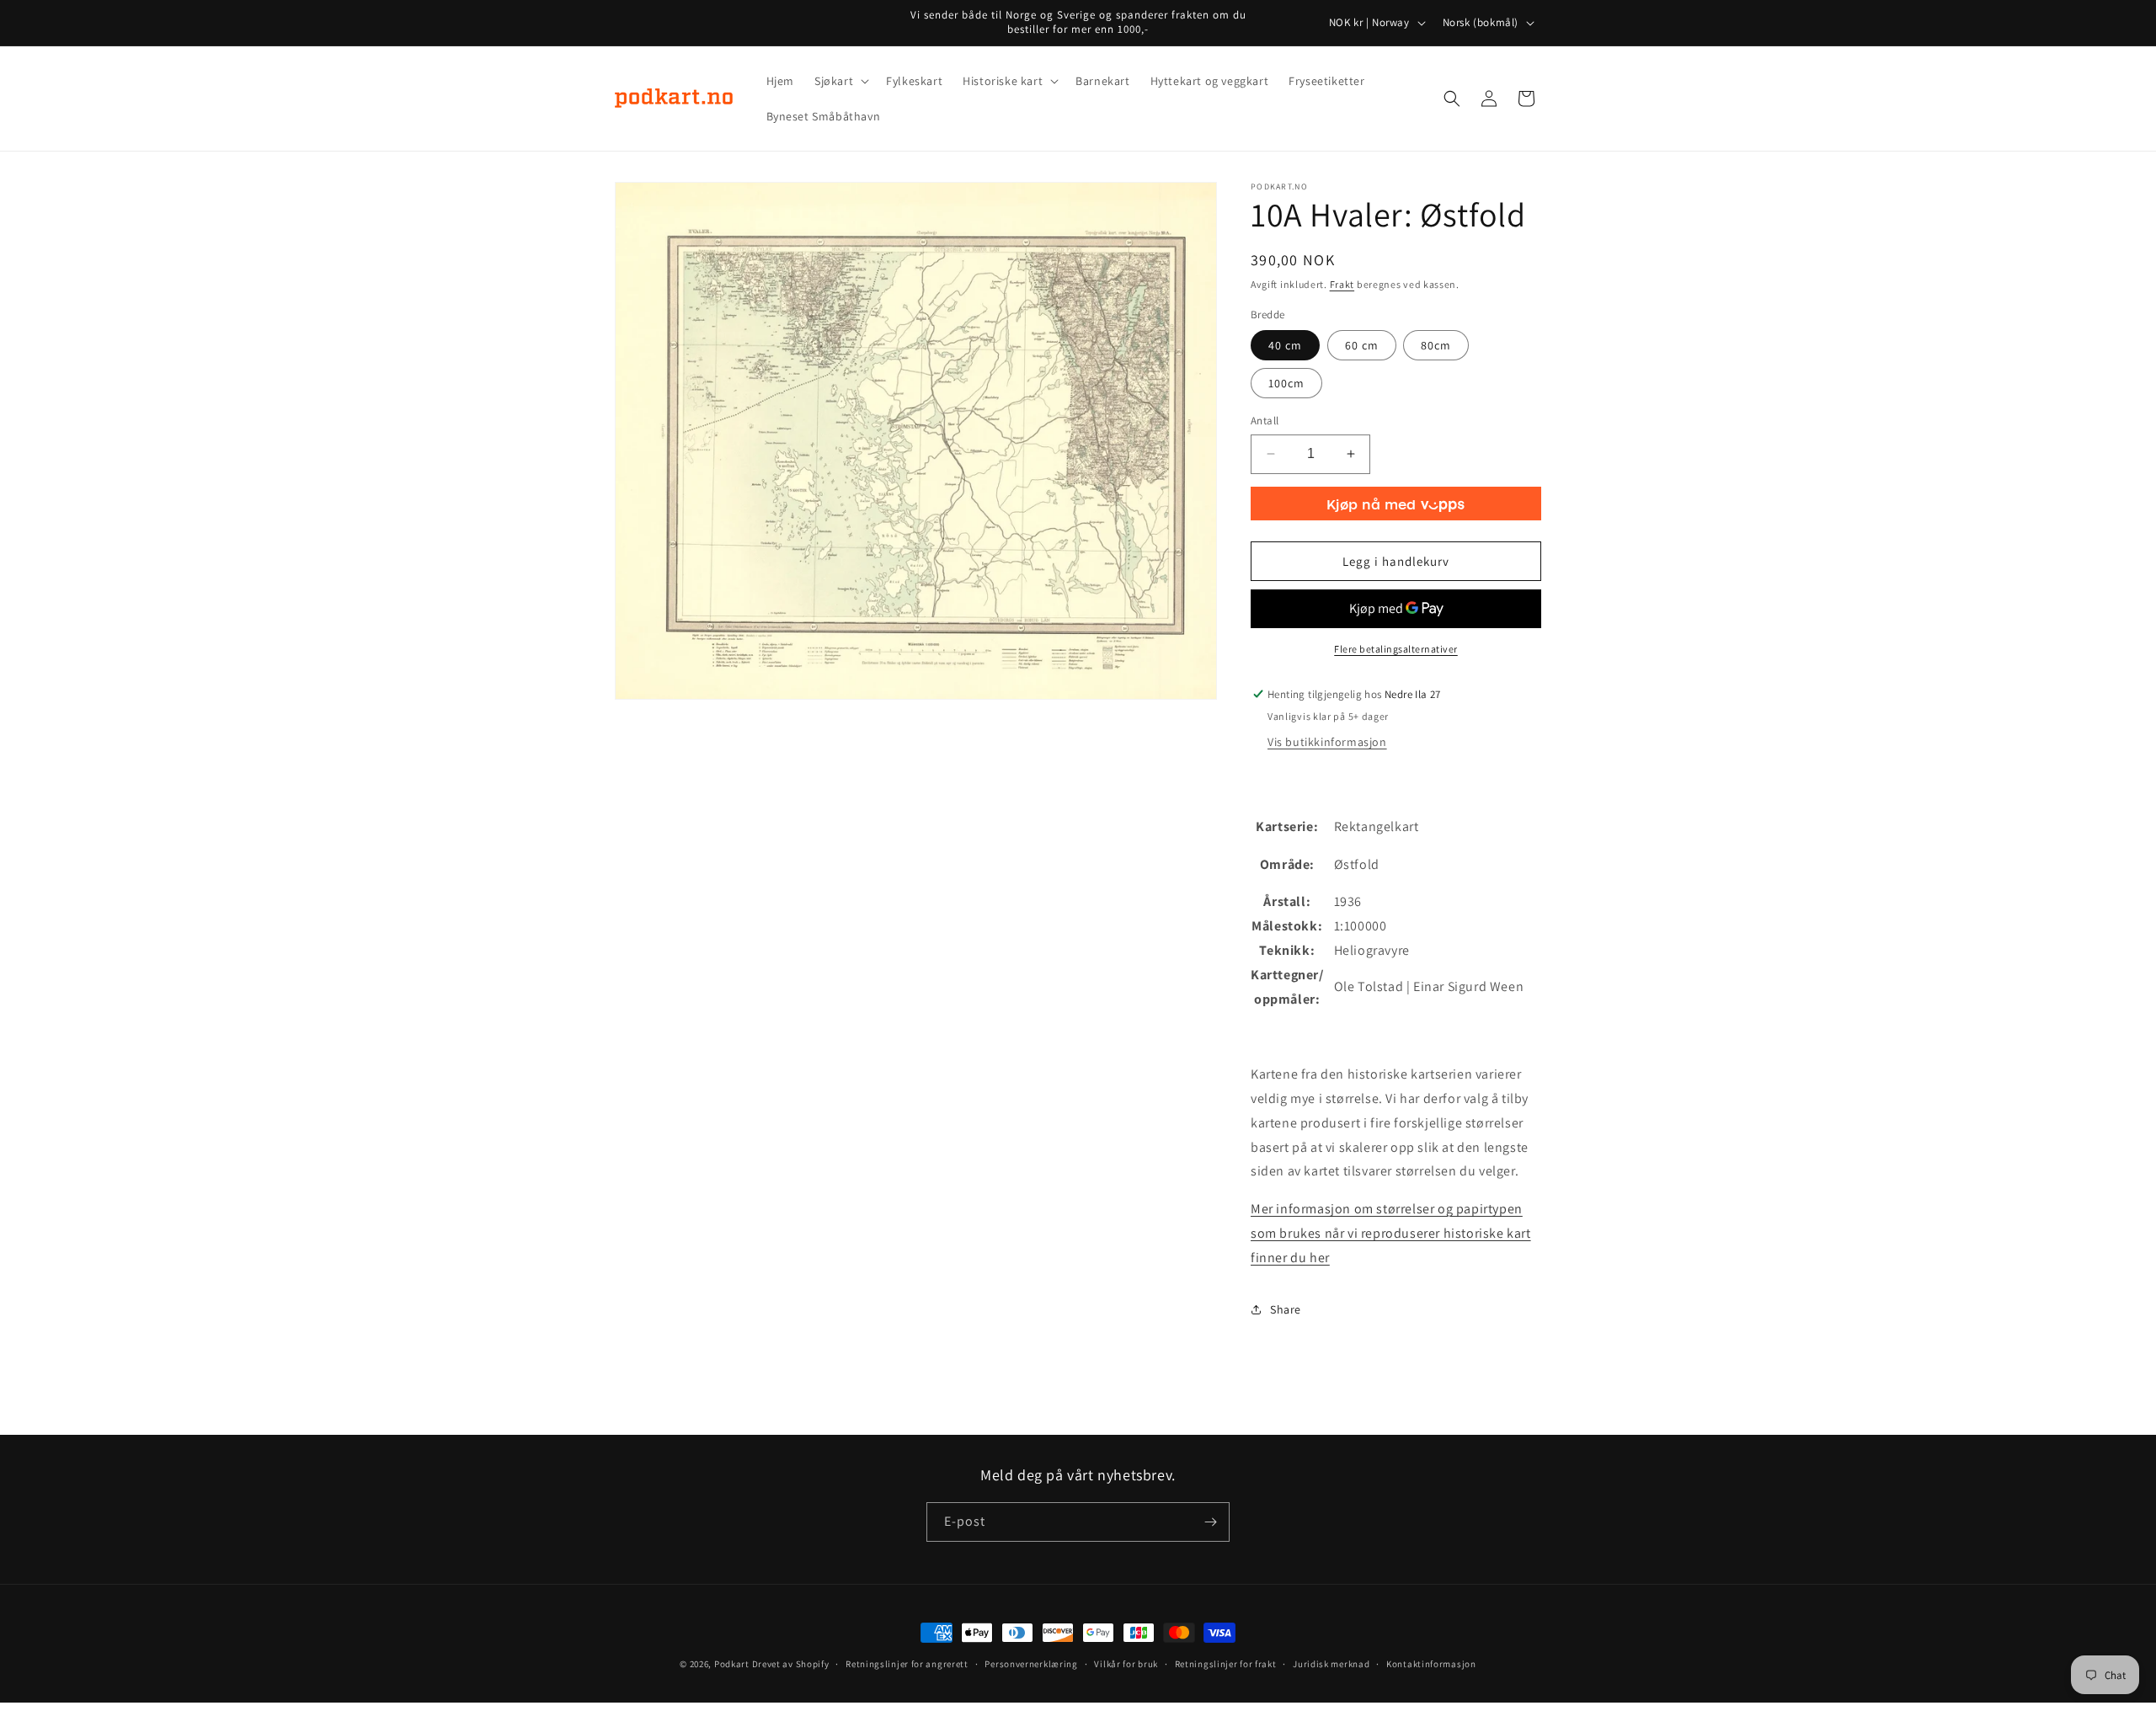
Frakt (1342, 284)
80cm (1436, 345)
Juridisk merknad (1331, 1664)
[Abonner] (1210, 1522)
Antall (1265, 421)
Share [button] (1286, 1309)
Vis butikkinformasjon (1327, 742)
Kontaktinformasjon (1431, 1664)
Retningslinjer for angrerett (907, 1664)
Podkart (732, 1664)
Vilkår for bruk (1126, 1664)
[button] (840, 81)
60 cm (1362, 345)
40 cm (1285, 345)
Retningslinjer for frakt (1226, 1664)
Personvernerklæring (1031, 1664)
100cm (1286, 383)
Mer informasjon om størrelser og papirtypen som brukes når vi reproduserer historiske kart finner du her (1391, 1233)
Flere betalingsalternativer (1396, 649)
